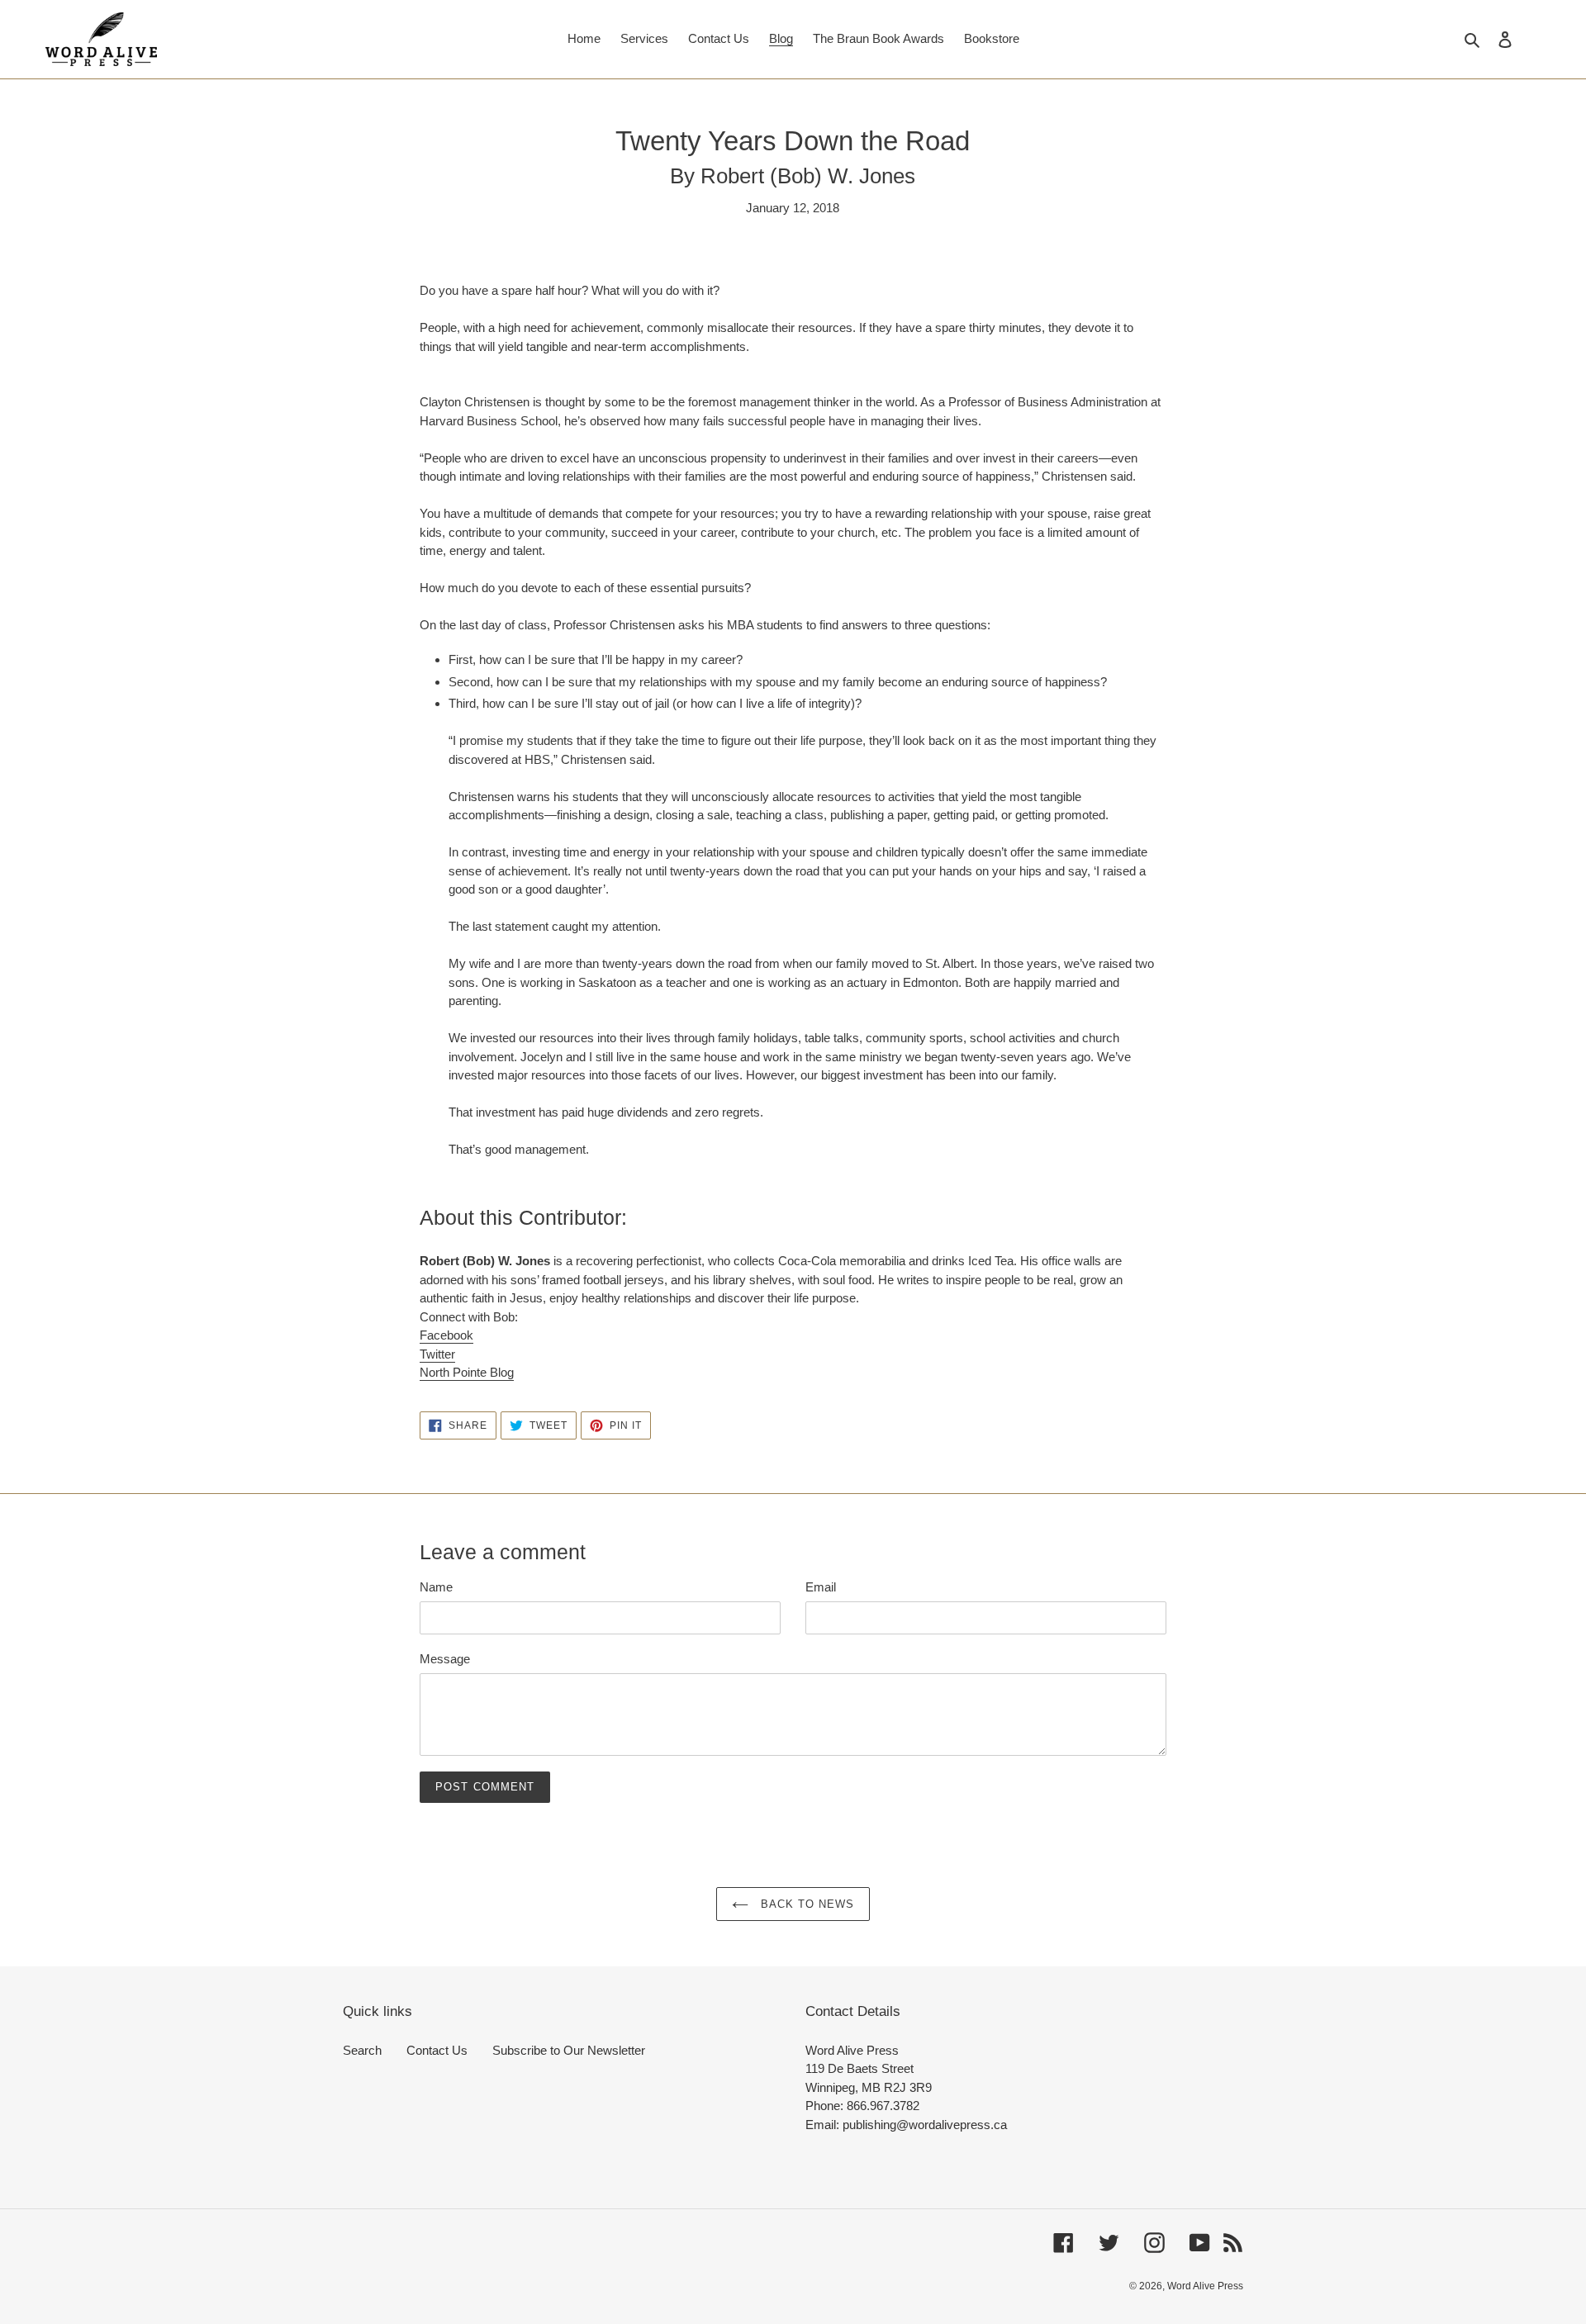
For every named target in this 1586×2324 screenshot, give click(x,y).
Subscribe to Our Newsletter (569, 2050)
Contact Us (437, 2050)
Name (436, 1587)
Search (362, 2050)
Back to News (806, 1904)
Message (445, 1659)
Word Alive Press (1205, 2286)
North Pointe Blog (467, 1372)
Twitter (437, 1354)
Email (821, 1587)
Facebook (446, 1335)
